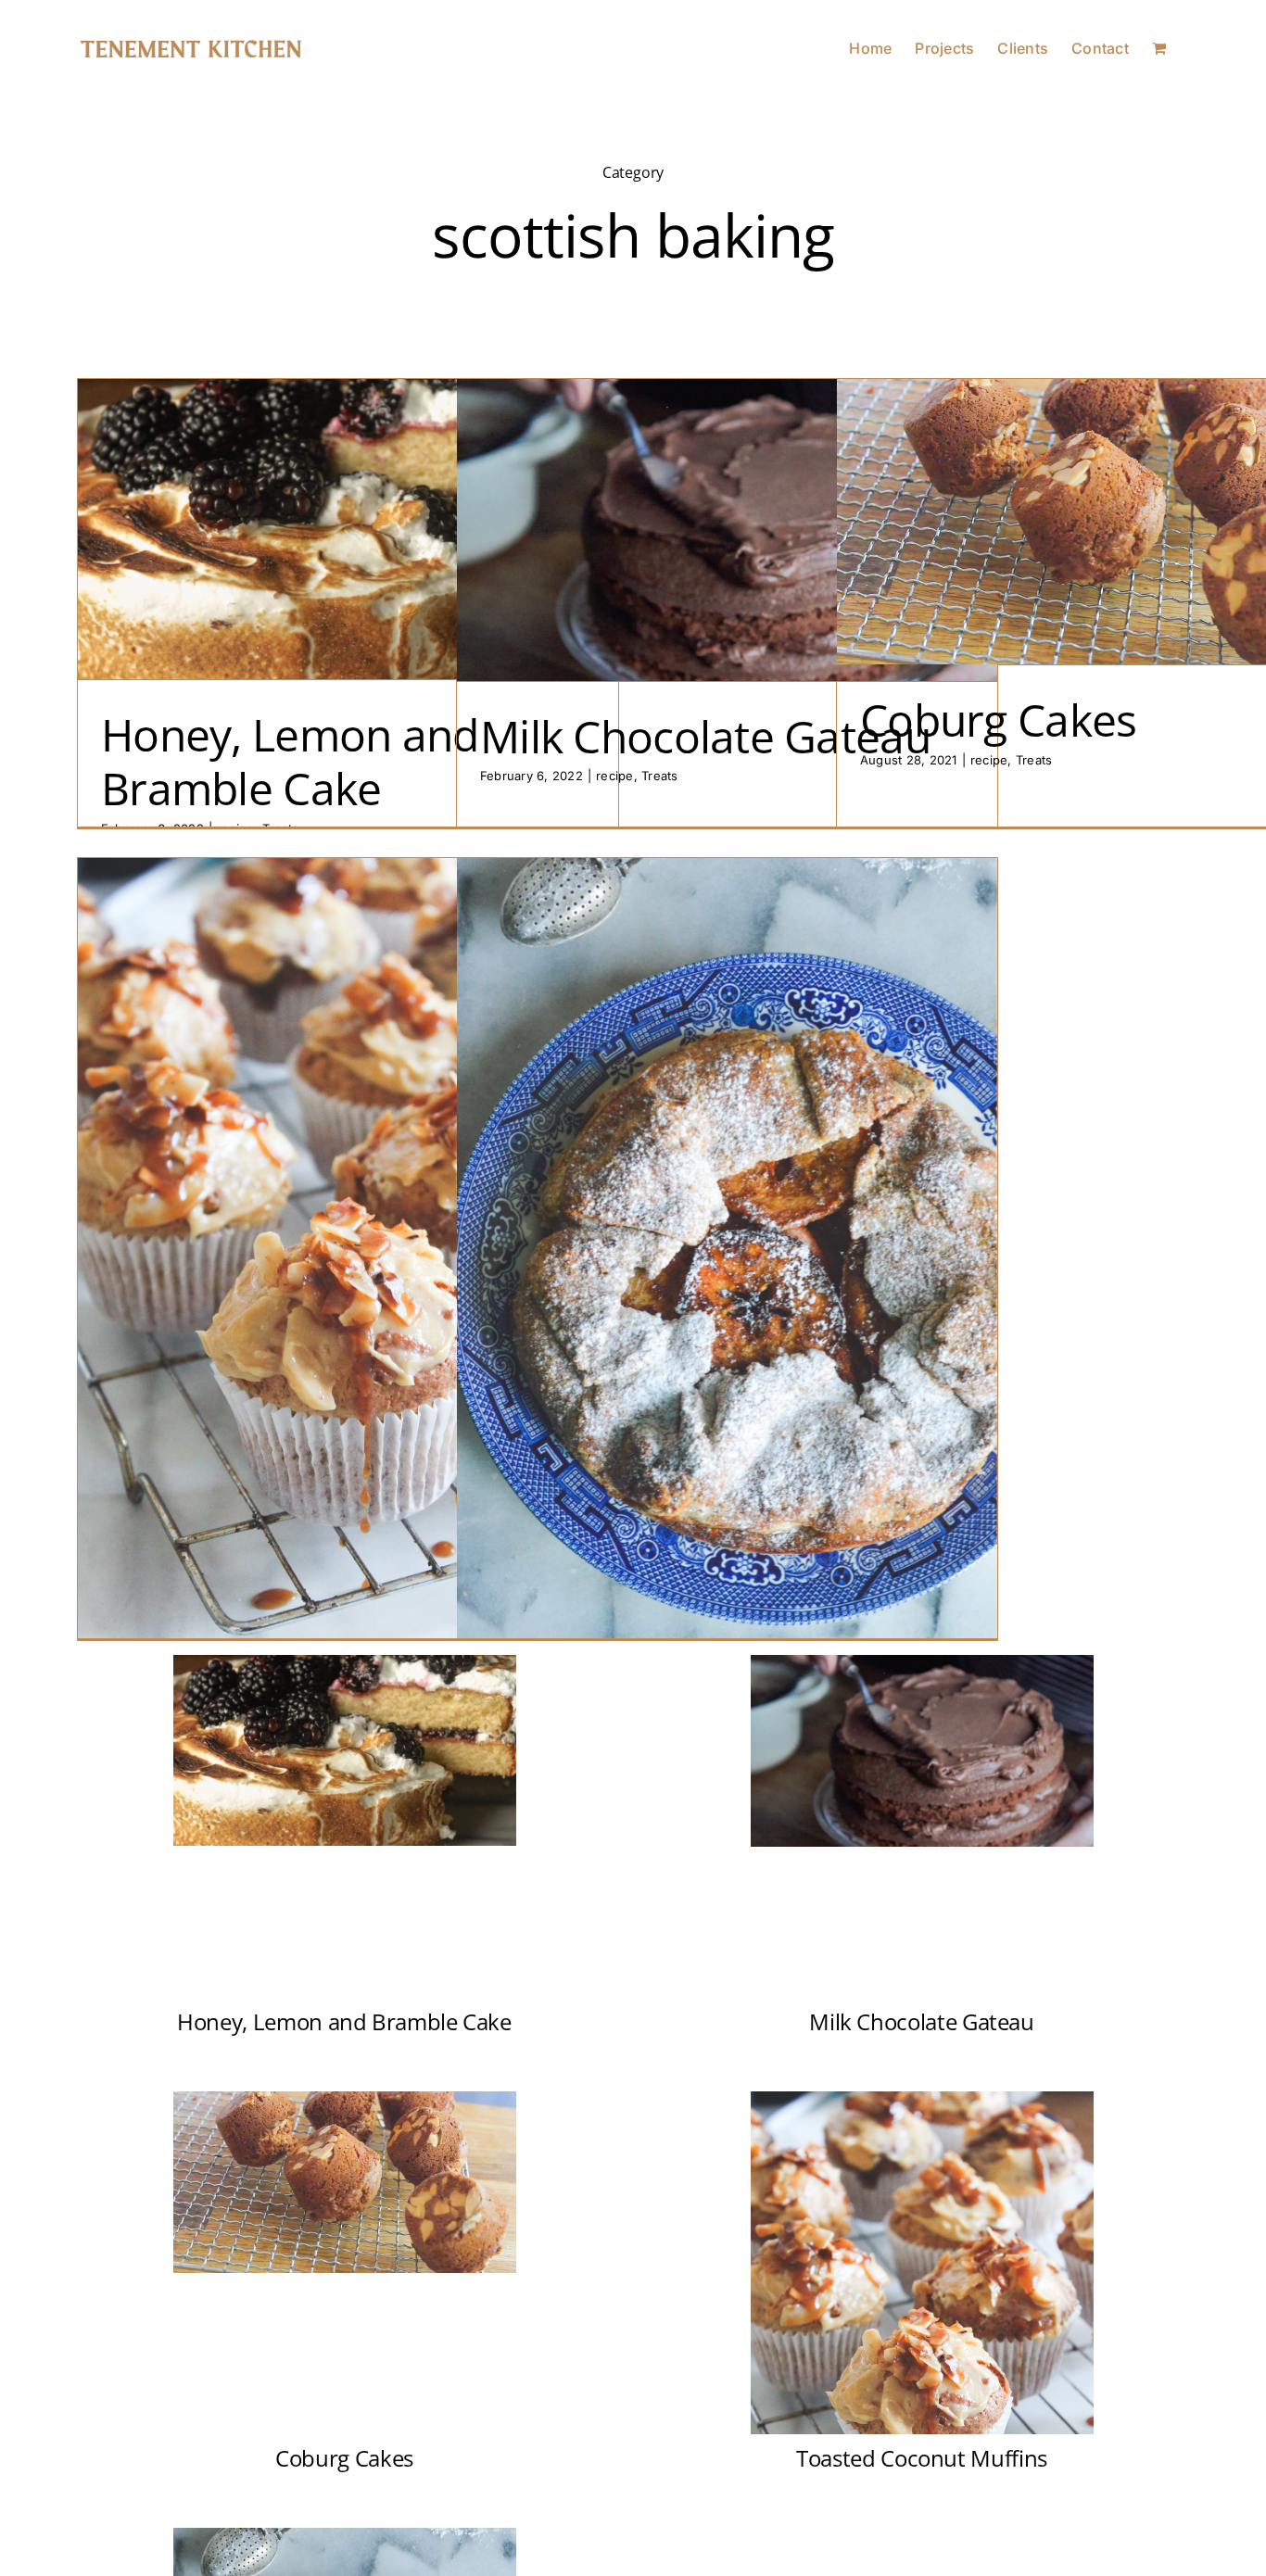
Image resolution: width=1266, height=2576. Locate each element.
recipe (614, 776)
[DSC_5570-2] (345, 2535)
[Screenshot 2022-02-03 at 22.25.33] (345, 1662)
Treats (659, 776)
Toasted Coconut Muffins (922, 2458)
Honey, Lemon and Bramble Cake (290, 761)
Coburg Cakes (998, 720)
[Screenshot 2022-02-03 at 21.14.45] (922, 1662)
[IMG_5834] (922, 2099)
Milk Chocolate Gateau (705, 736)
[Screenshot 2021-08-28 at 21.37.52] (345, 2099)
